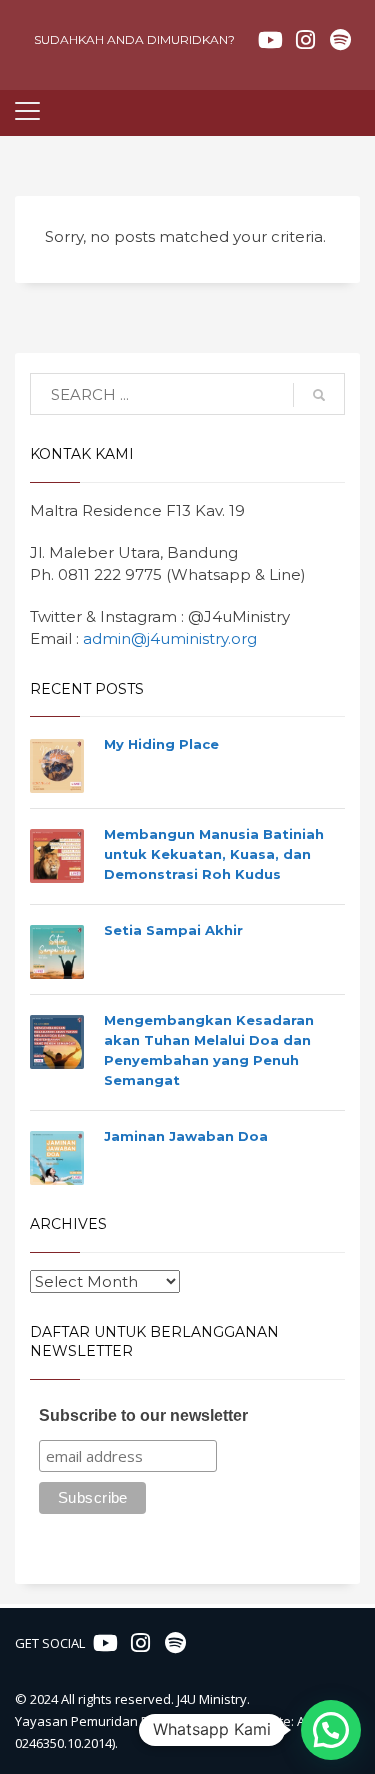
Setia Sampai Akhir (173, 930)
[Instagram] (305, 40)
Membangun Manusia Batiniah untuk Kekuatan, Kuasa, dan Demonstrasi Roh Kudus (214, 854)
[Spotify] (340, 40)
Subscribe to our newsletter (143, 1415)
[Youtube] (270, 40)
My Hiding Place (161, 744)
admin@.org (170, 638)
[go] (319, 395)
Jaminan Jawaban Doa (186, 1136)
